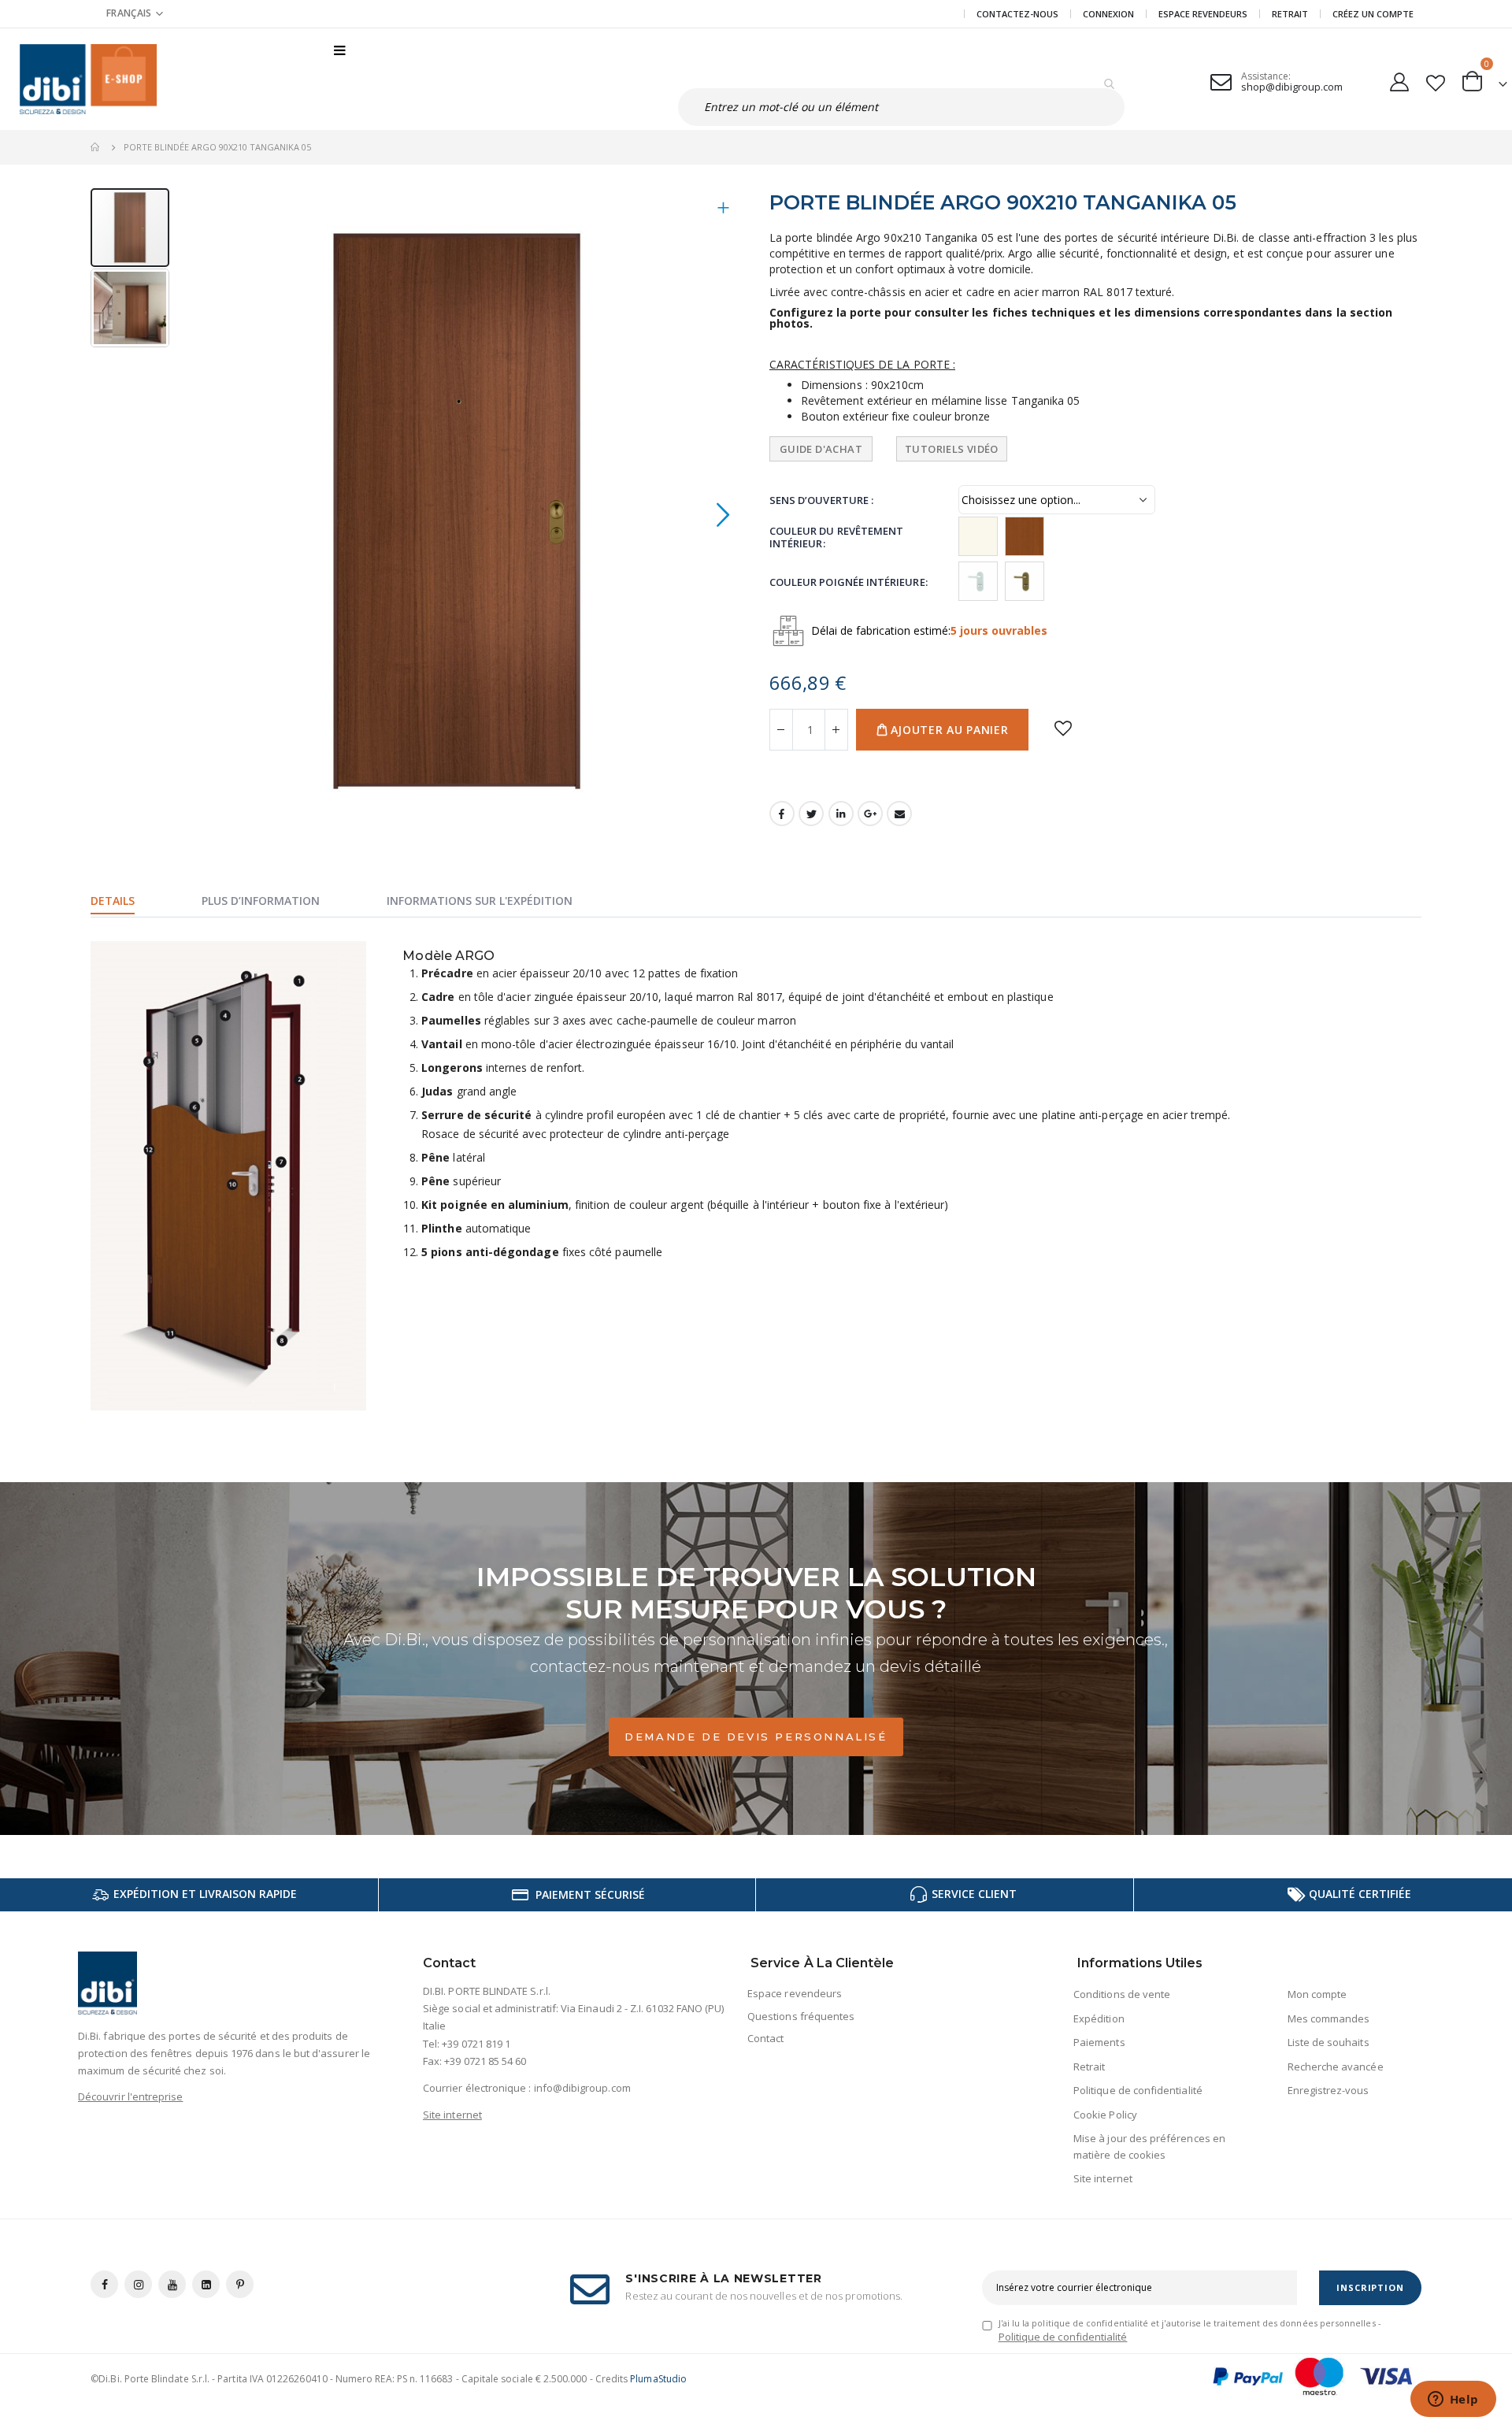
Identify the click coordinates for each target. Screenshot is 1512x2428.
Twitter (811, 814)
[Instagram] (138, 2284)
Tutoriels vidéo (952, 449)
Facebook (782, 814)
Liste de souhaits (1329, 2042)
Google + (870, 814)
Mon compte (1317, 1994)
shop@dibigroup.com (1292, 87)
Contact (765, 2038)
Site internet (452, 2115)
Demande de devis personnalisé (756, 1737)
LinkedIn (841, 814)
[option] (978, 536)
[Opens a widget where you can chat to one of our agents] (1453, 2400)
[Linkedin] (206, 2284)
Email (899, 814)
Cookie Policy (1105, 2115)
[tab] (132, 903)
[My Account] (1399, 79)
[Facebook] (104, 2284)
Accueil (96, 147)
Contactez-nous (1017, 14)
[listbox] (1175, 537)
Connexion (1108, 14)
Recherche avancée (1336, 2067)
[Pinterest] (240, 2284)
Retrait (1290, 14)
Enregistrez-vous (1329, 2090)
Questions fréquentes (801, 2016)
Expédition (1099, 2018)
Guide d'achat (821, 449)
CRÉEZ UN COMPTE (1373, 14)
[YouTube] (172, 2284)
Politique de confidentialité (1138, 2090)
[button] (135, 13)
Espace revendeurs (1203, 14)
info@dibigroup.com (582, 2088)
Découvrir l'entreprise (130, 2096)
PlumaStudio (658, 2379)
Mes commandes (1329, 2018)
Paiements (1099, 2042)
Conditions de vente (1122, 1994)
